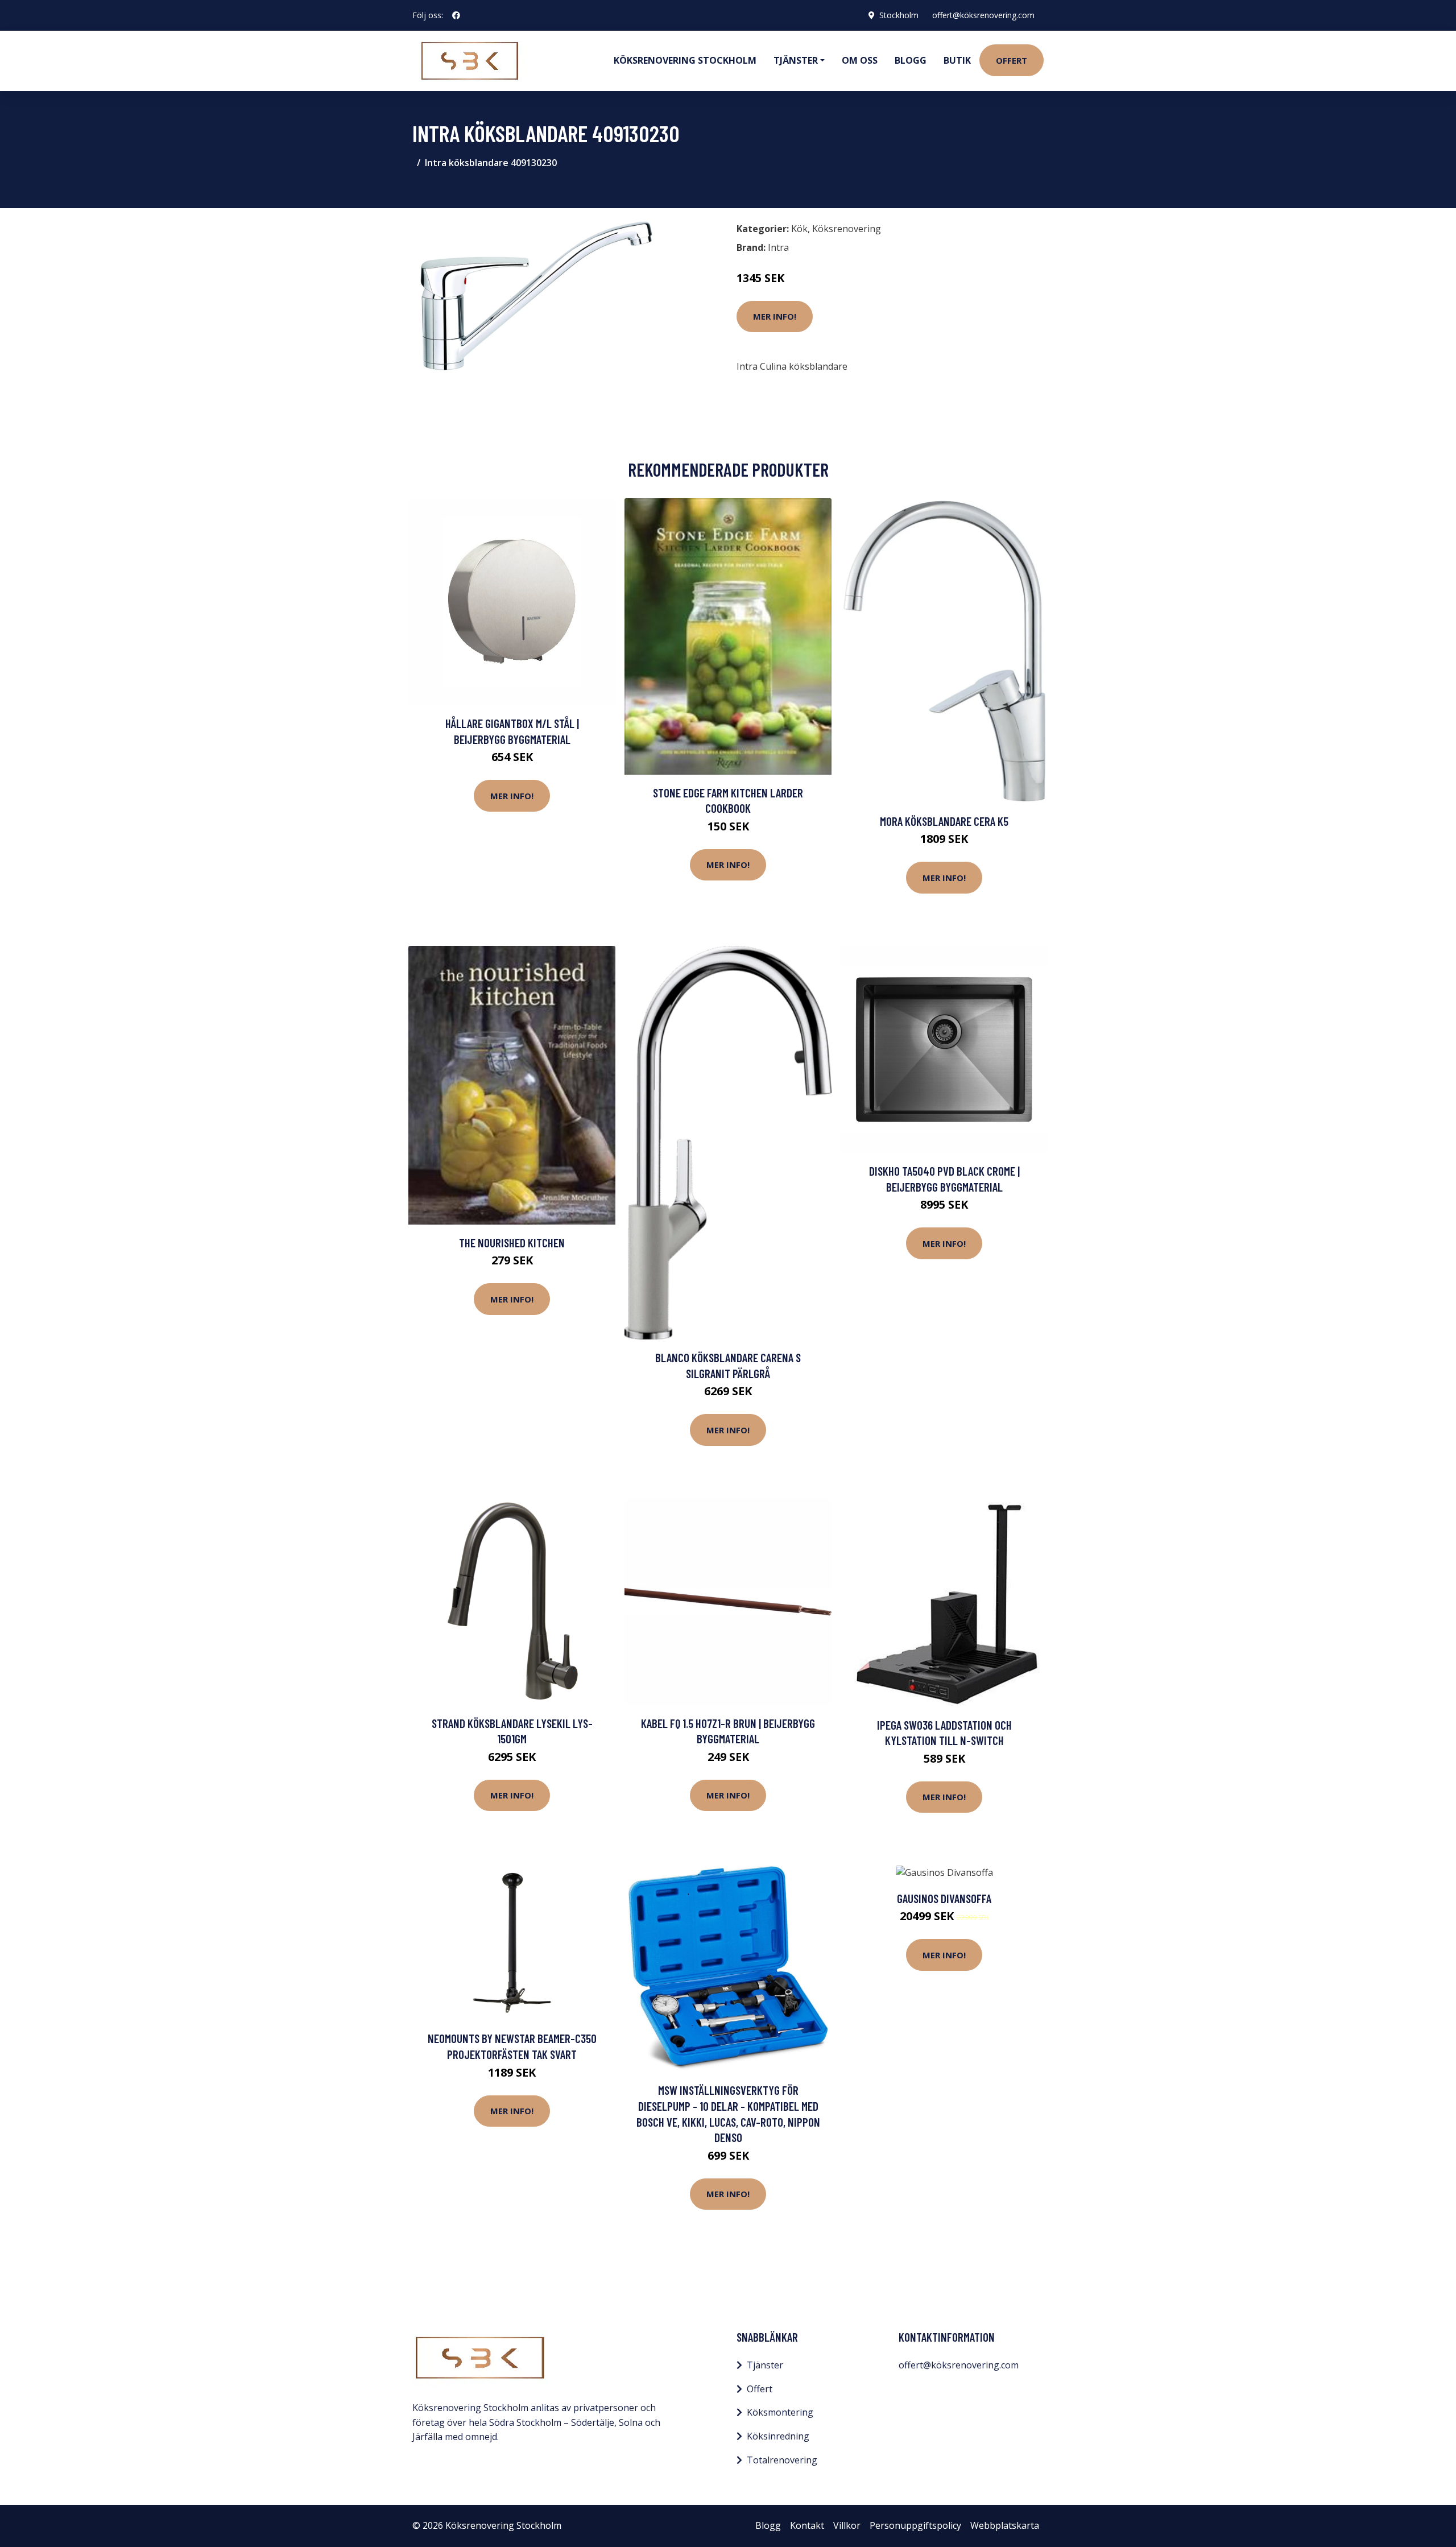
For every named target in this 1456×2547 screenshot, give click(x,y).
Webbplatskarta (1005, 2525)
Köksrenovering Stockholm (685, 60)
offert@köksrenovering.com (983, 15)
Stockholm (899, 15)
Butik (957, 60)
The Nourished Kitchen (512, 1243)
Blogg (911, 60)
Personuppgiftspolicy (915, 2525)
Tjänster (765, 2365)
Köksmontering (780, 2412)
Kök (799, 229)
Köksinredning (778, 2436)
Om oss (860, 60)
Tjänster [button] (796, 60)
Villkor (847, 2525)
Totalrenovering (782, 2460)
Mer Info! (775, 316)
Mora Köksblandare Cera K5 (944, 821)
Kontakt (807, 2525)
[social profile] (456, 15)
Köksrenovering (847, 229)
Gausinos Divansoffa (944, 1898)
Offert (1012, 60)
